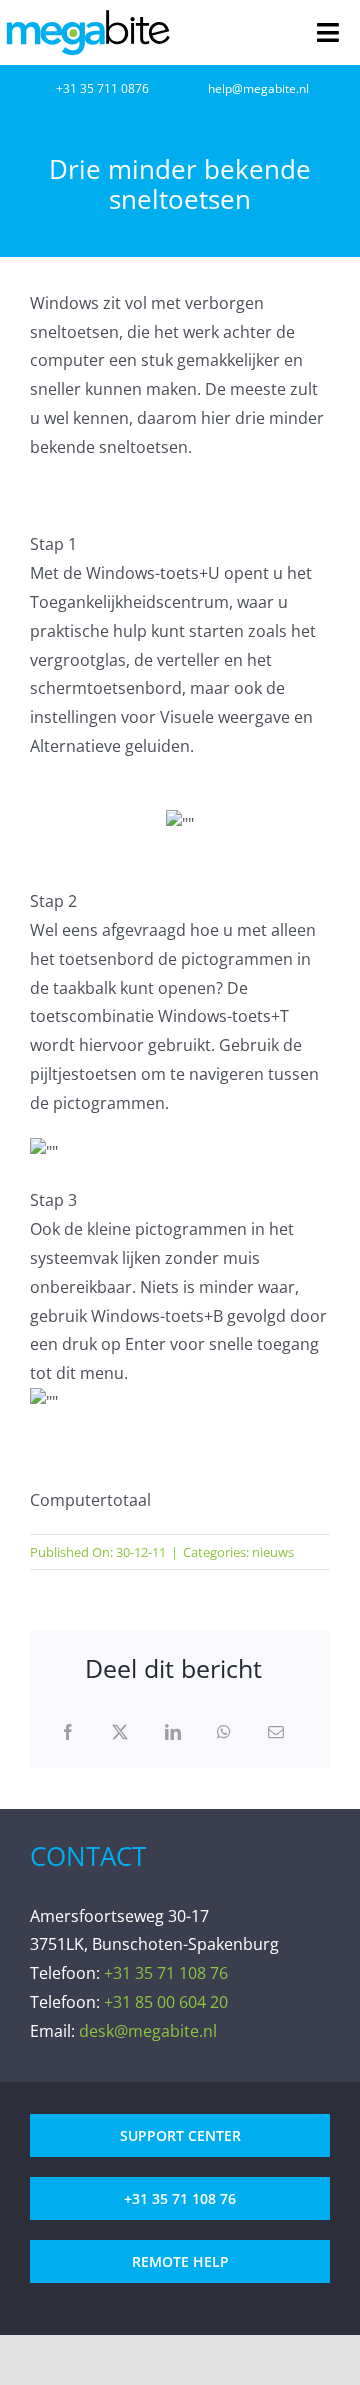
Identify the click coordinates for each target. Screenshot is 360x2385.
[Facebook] (68, 1732)
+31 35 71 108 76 (166, 1973)
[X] (120, 1732)
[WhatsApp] (224, 1732)
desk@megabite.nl (148, 2031)
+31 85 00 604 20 (166, 2002)
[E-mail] (276, 1732)
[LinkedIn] (173, 1732)
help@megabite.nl (258, 88)
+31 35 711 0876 (102, 88)
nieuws (273, 1552)
